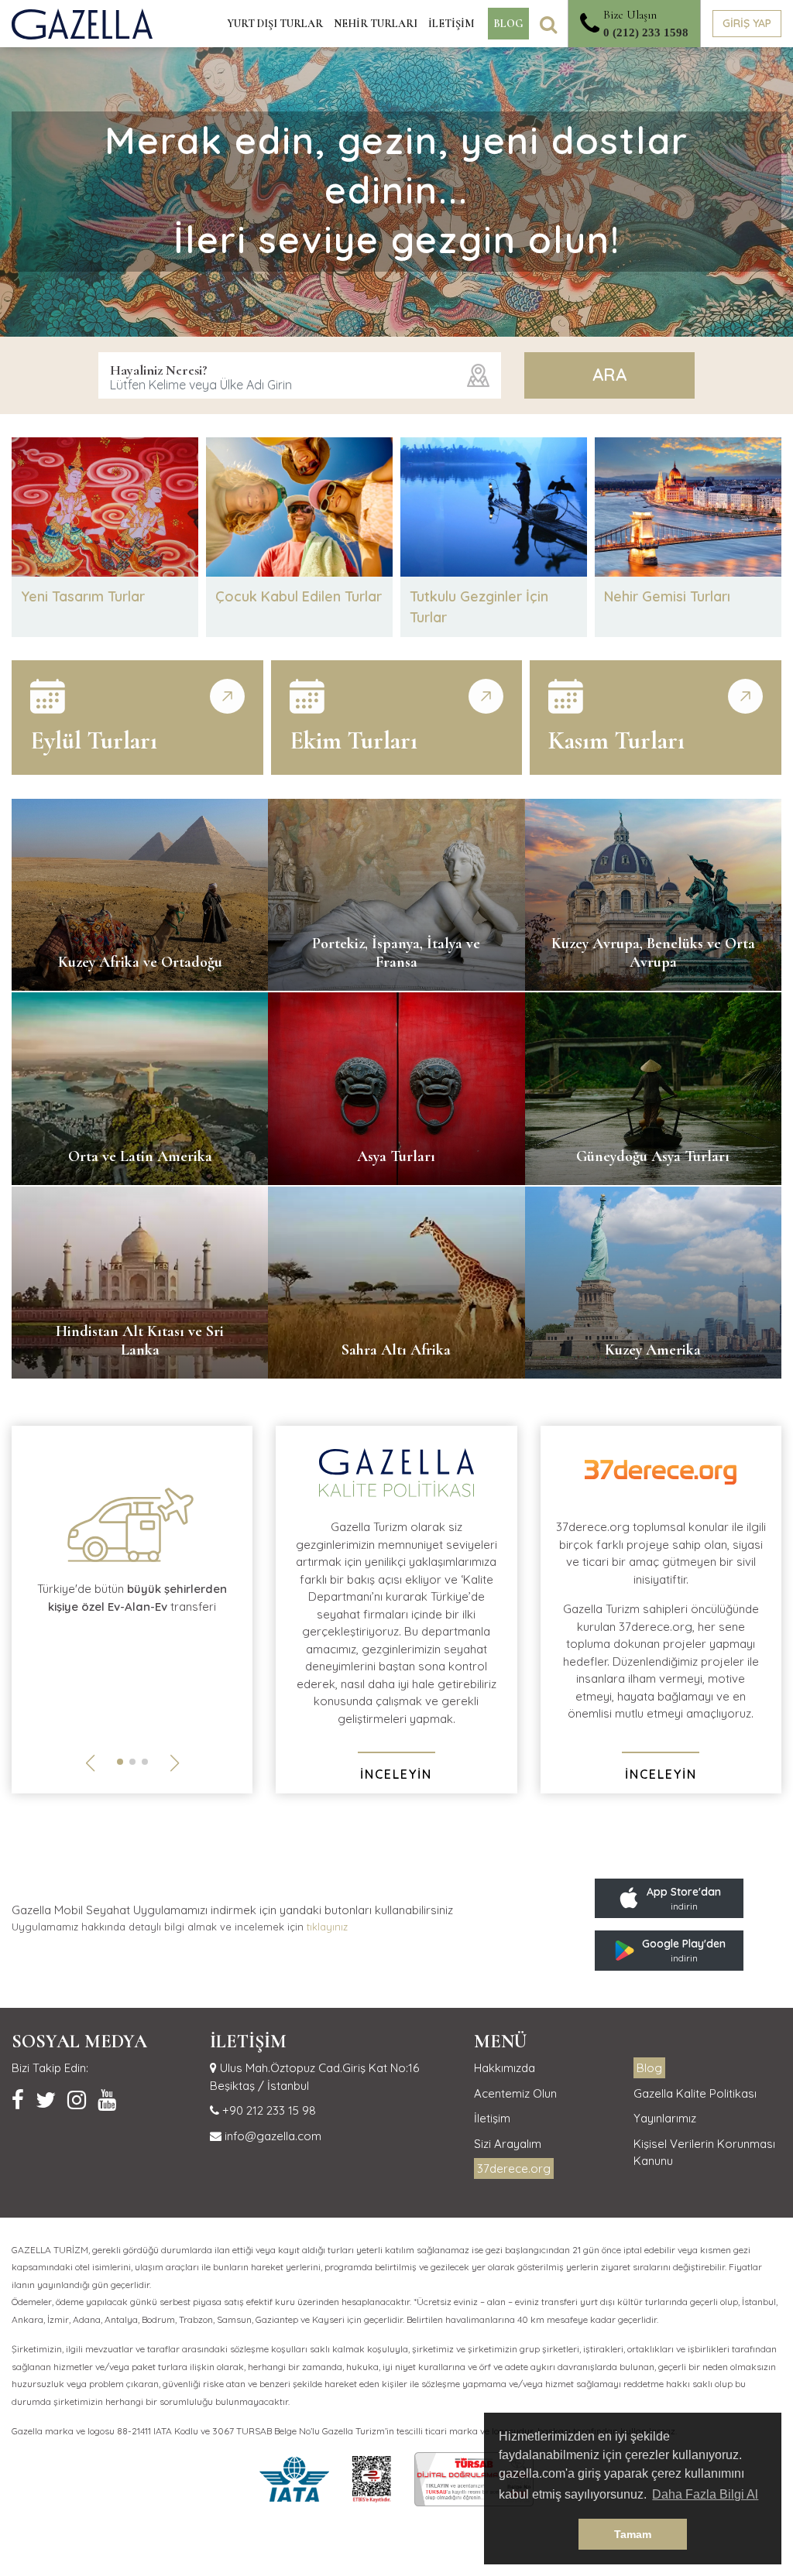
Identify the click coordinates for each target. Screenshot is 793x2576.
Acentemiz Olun (515, 2093)
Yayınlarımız (665, 2118)
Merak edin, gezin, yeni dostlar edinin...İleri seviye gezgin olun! (396, 190)
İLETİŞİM (451, 24)
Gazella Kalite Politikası (695, 2093)
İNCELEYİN (396, 1774)
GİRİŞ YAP (747, 23)
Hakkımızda (505, 2068)
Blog (649, 2068)
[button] (120, 1762)
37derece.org (514, 2168)
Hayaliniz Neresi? (159, 370)
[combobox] (300, 375)
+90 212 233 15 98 (268, 2110)
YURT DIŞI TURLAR (275, 24)
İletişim (492, 2118)
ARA (609, 375)
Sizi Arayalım (508, 2144)
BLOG (508, 24)
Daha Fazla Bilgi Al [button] (705, 2494)
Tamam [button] (633, 2534)
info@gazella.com (271, 2136)
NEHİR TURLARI (376, 24)
